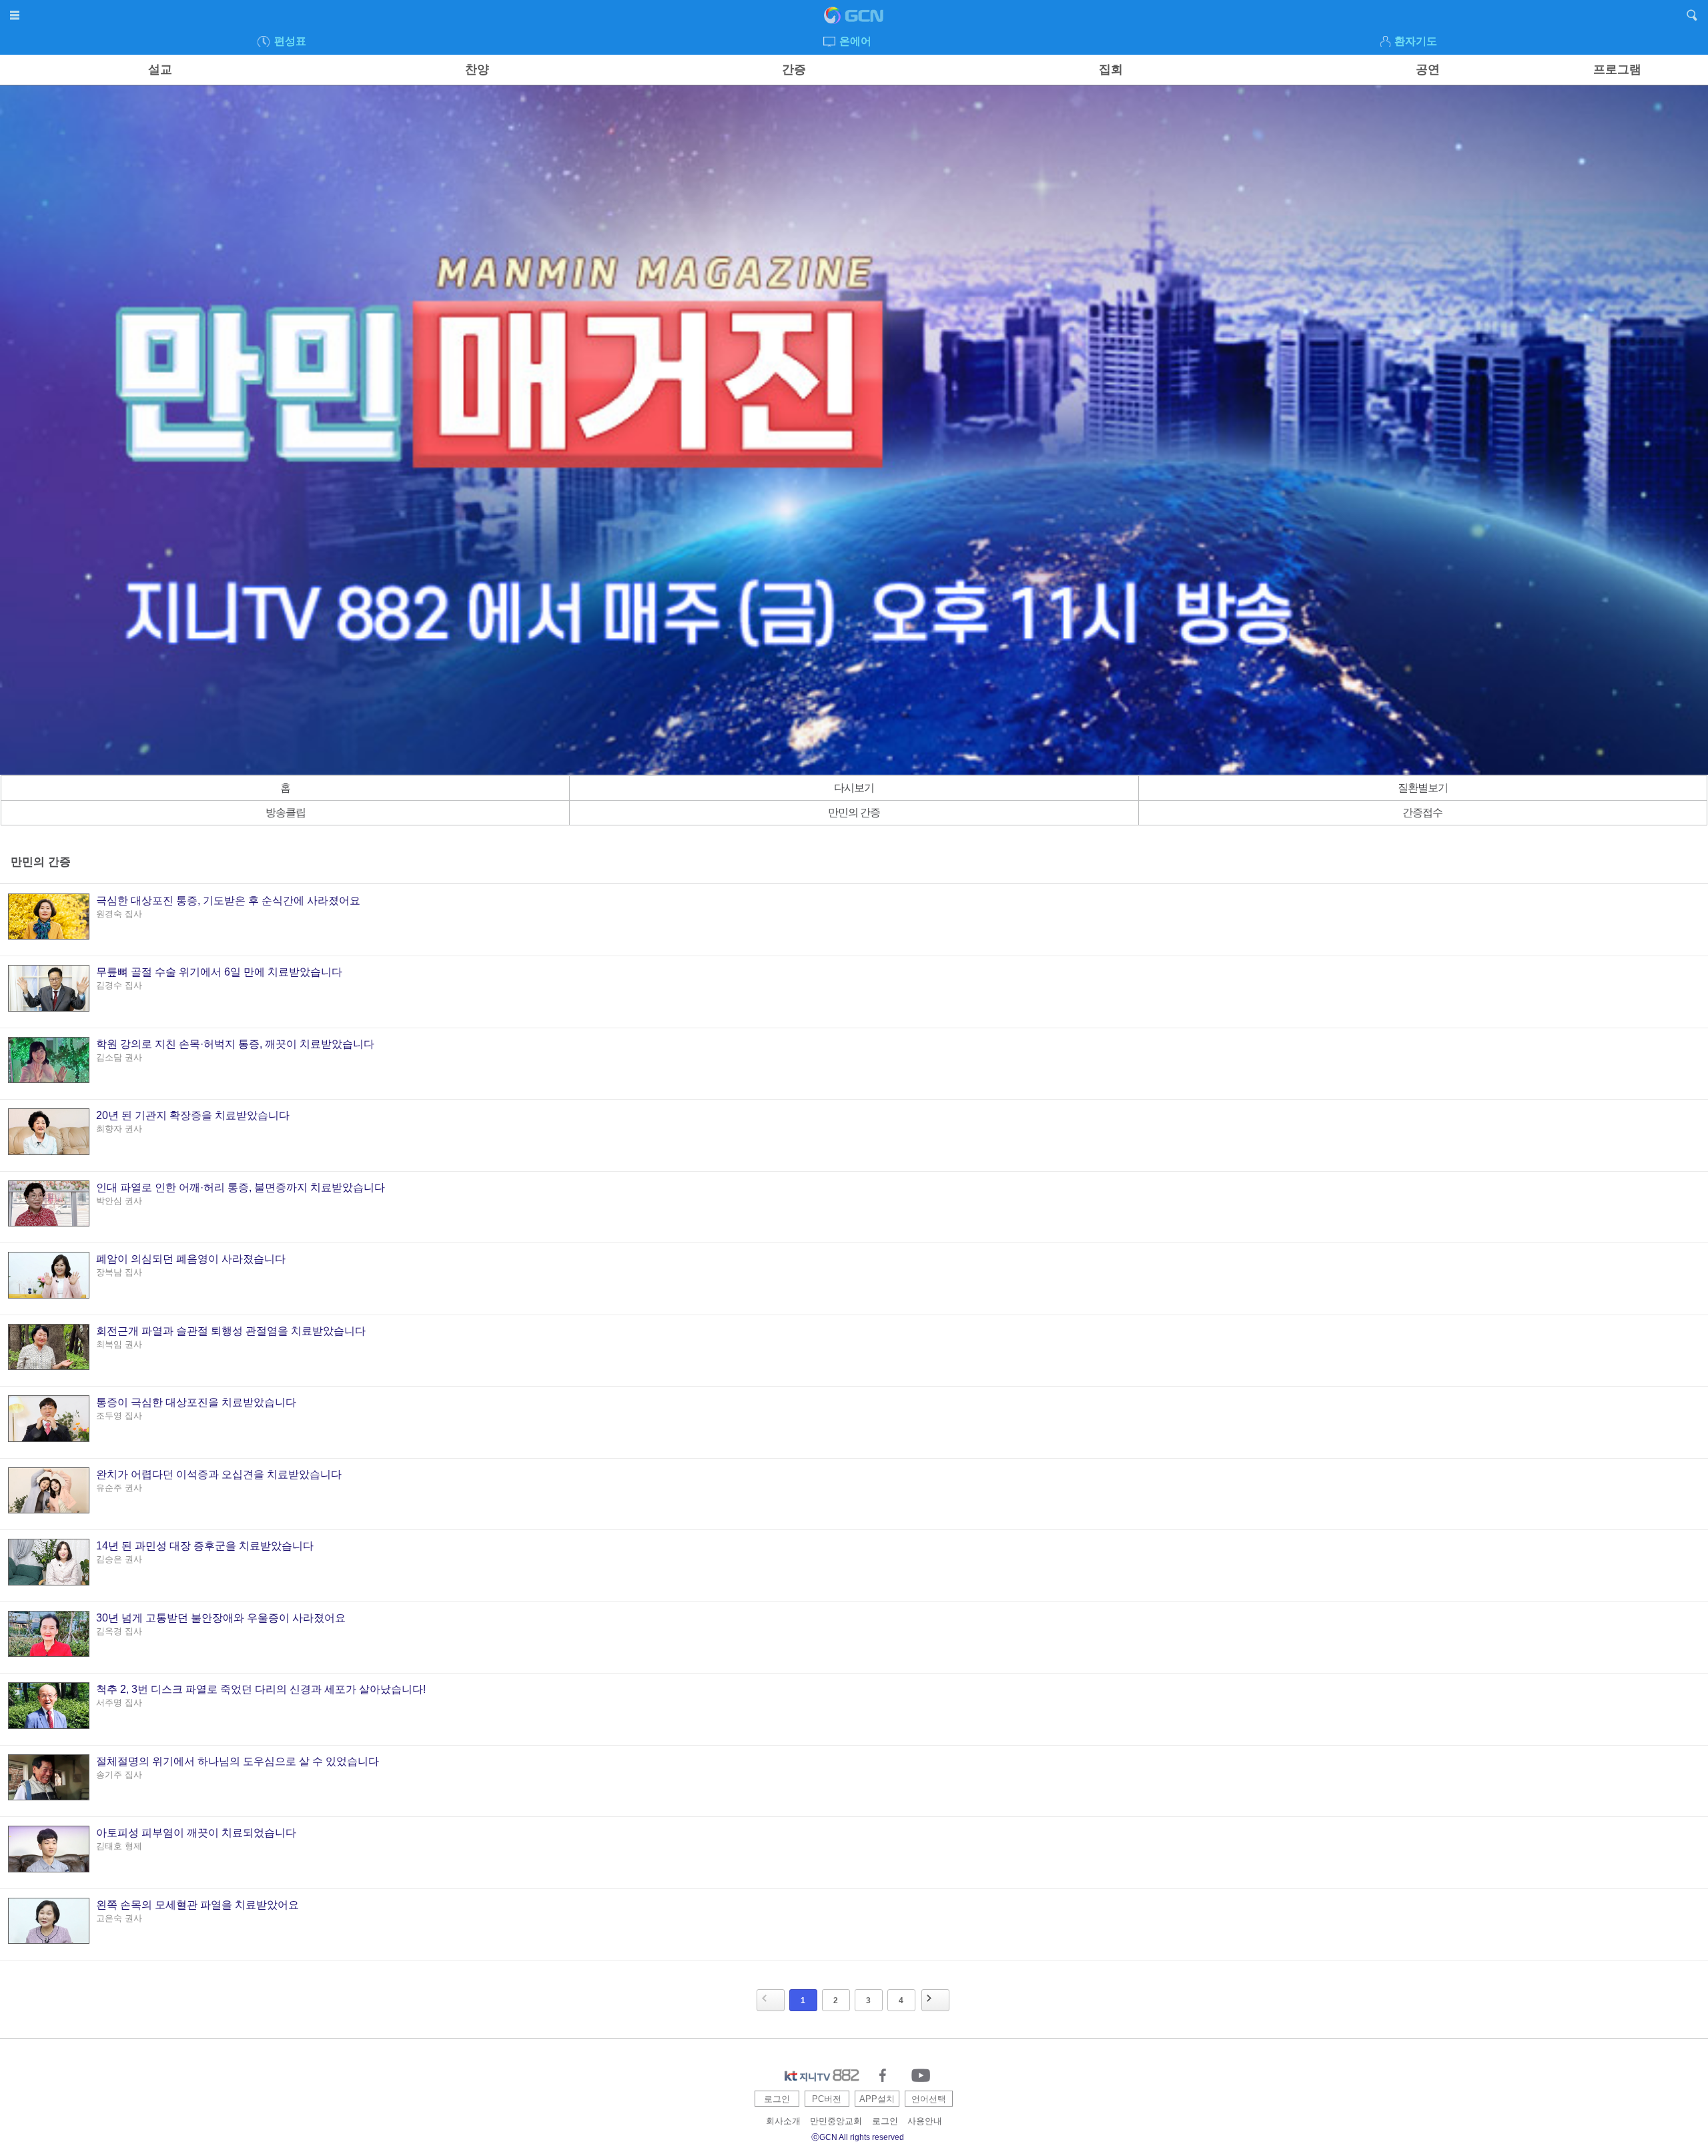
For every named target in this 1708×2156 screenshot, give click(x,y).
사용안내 (925, 2121)
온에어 (855, 41)
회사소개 (783, 2121)
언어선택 (929, 2099)
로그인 (777, 2099)
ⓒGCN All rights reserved (858, 2137)
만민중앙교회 (836, 2121)
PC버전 (827, 2099)
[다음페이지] (935, 2000)
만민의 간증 (854, 812)
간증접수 (1422, 812)
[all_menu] (16, 17)
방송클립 (286, 812)
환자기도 (1416, 41)
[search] (1692, 17)
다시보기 (854, 788)
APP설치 (877, 2099)
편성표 (290, 41)
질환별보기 (1423, 788)
